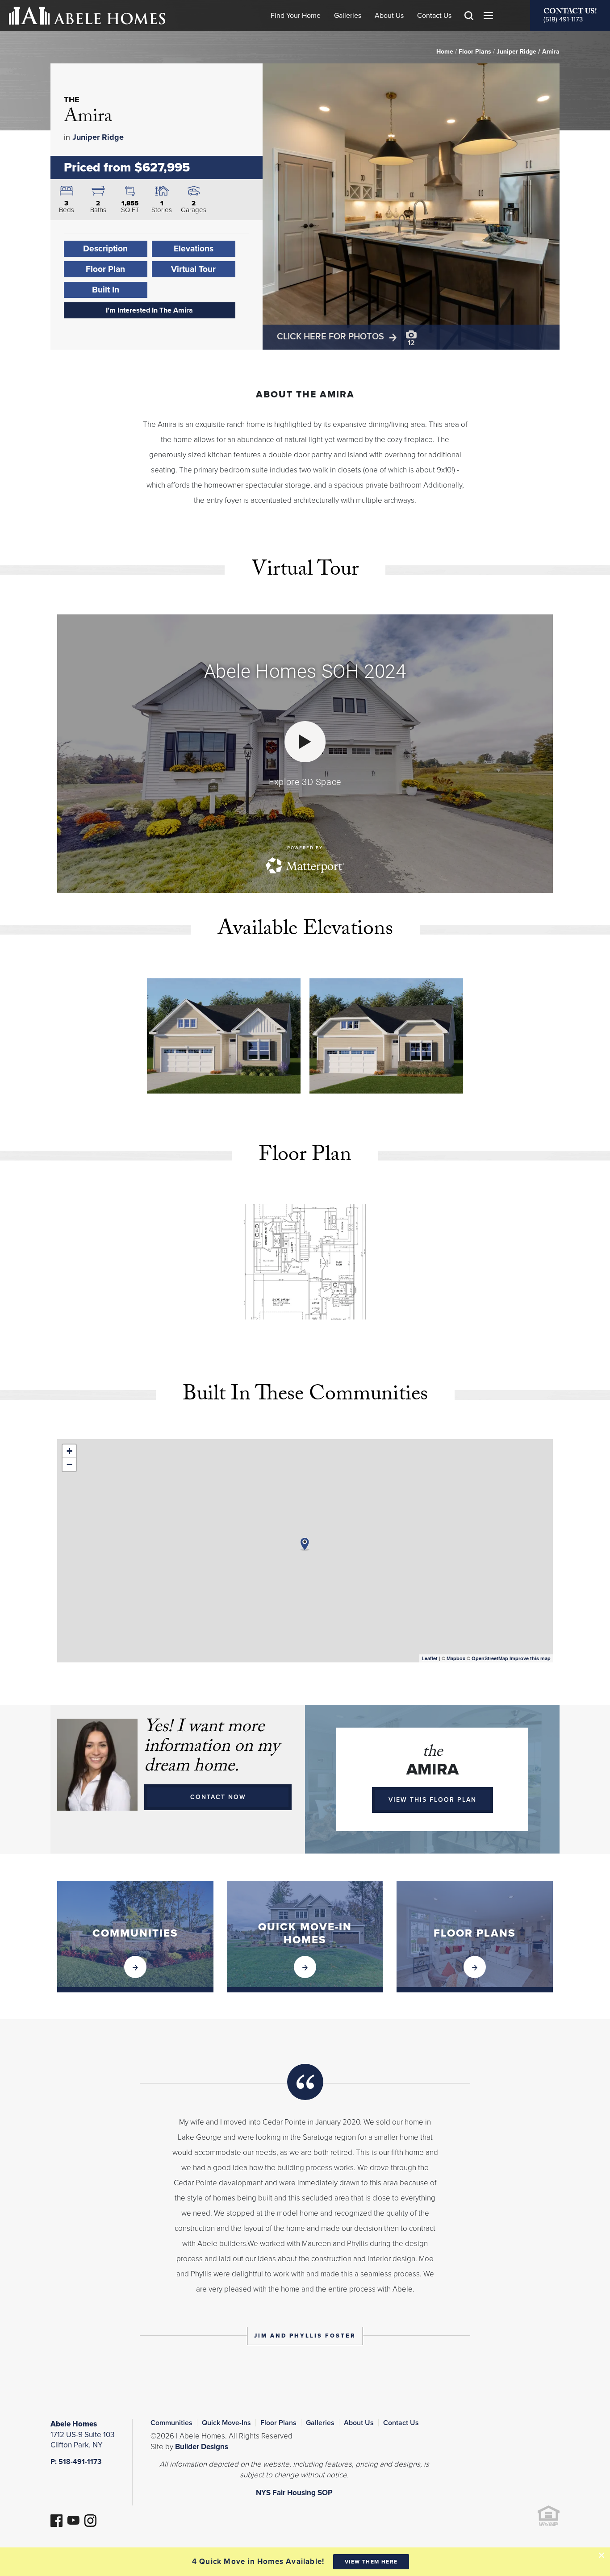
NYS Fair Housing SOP (294, 2493)
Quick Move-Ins (226, 2423)
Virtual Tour (193, 269)
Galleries (348, 16)
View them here (371, 2562)
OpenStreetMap (490, 1658)
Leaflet (430, 1658)
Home (445, 52)
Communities (171, 2423)
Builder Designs (202, 2447)
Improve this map (530, 1658)
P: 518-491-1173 (76, 2462)
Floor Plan (105, 269)
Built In (106, 290)
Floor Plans (475, 52)
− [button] (69, 1464)
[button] (469, 29)
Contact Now (218, 1797)
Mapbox (456, 1658)
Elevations (194, 248)
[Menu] (488, 16)
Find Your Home (296, 16)
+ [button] (69, 1451)
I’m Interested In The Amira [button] (149, 310)
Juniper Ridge (516, 52)
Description (105, 248)
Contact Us (434, 16)
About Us (389, 16)
